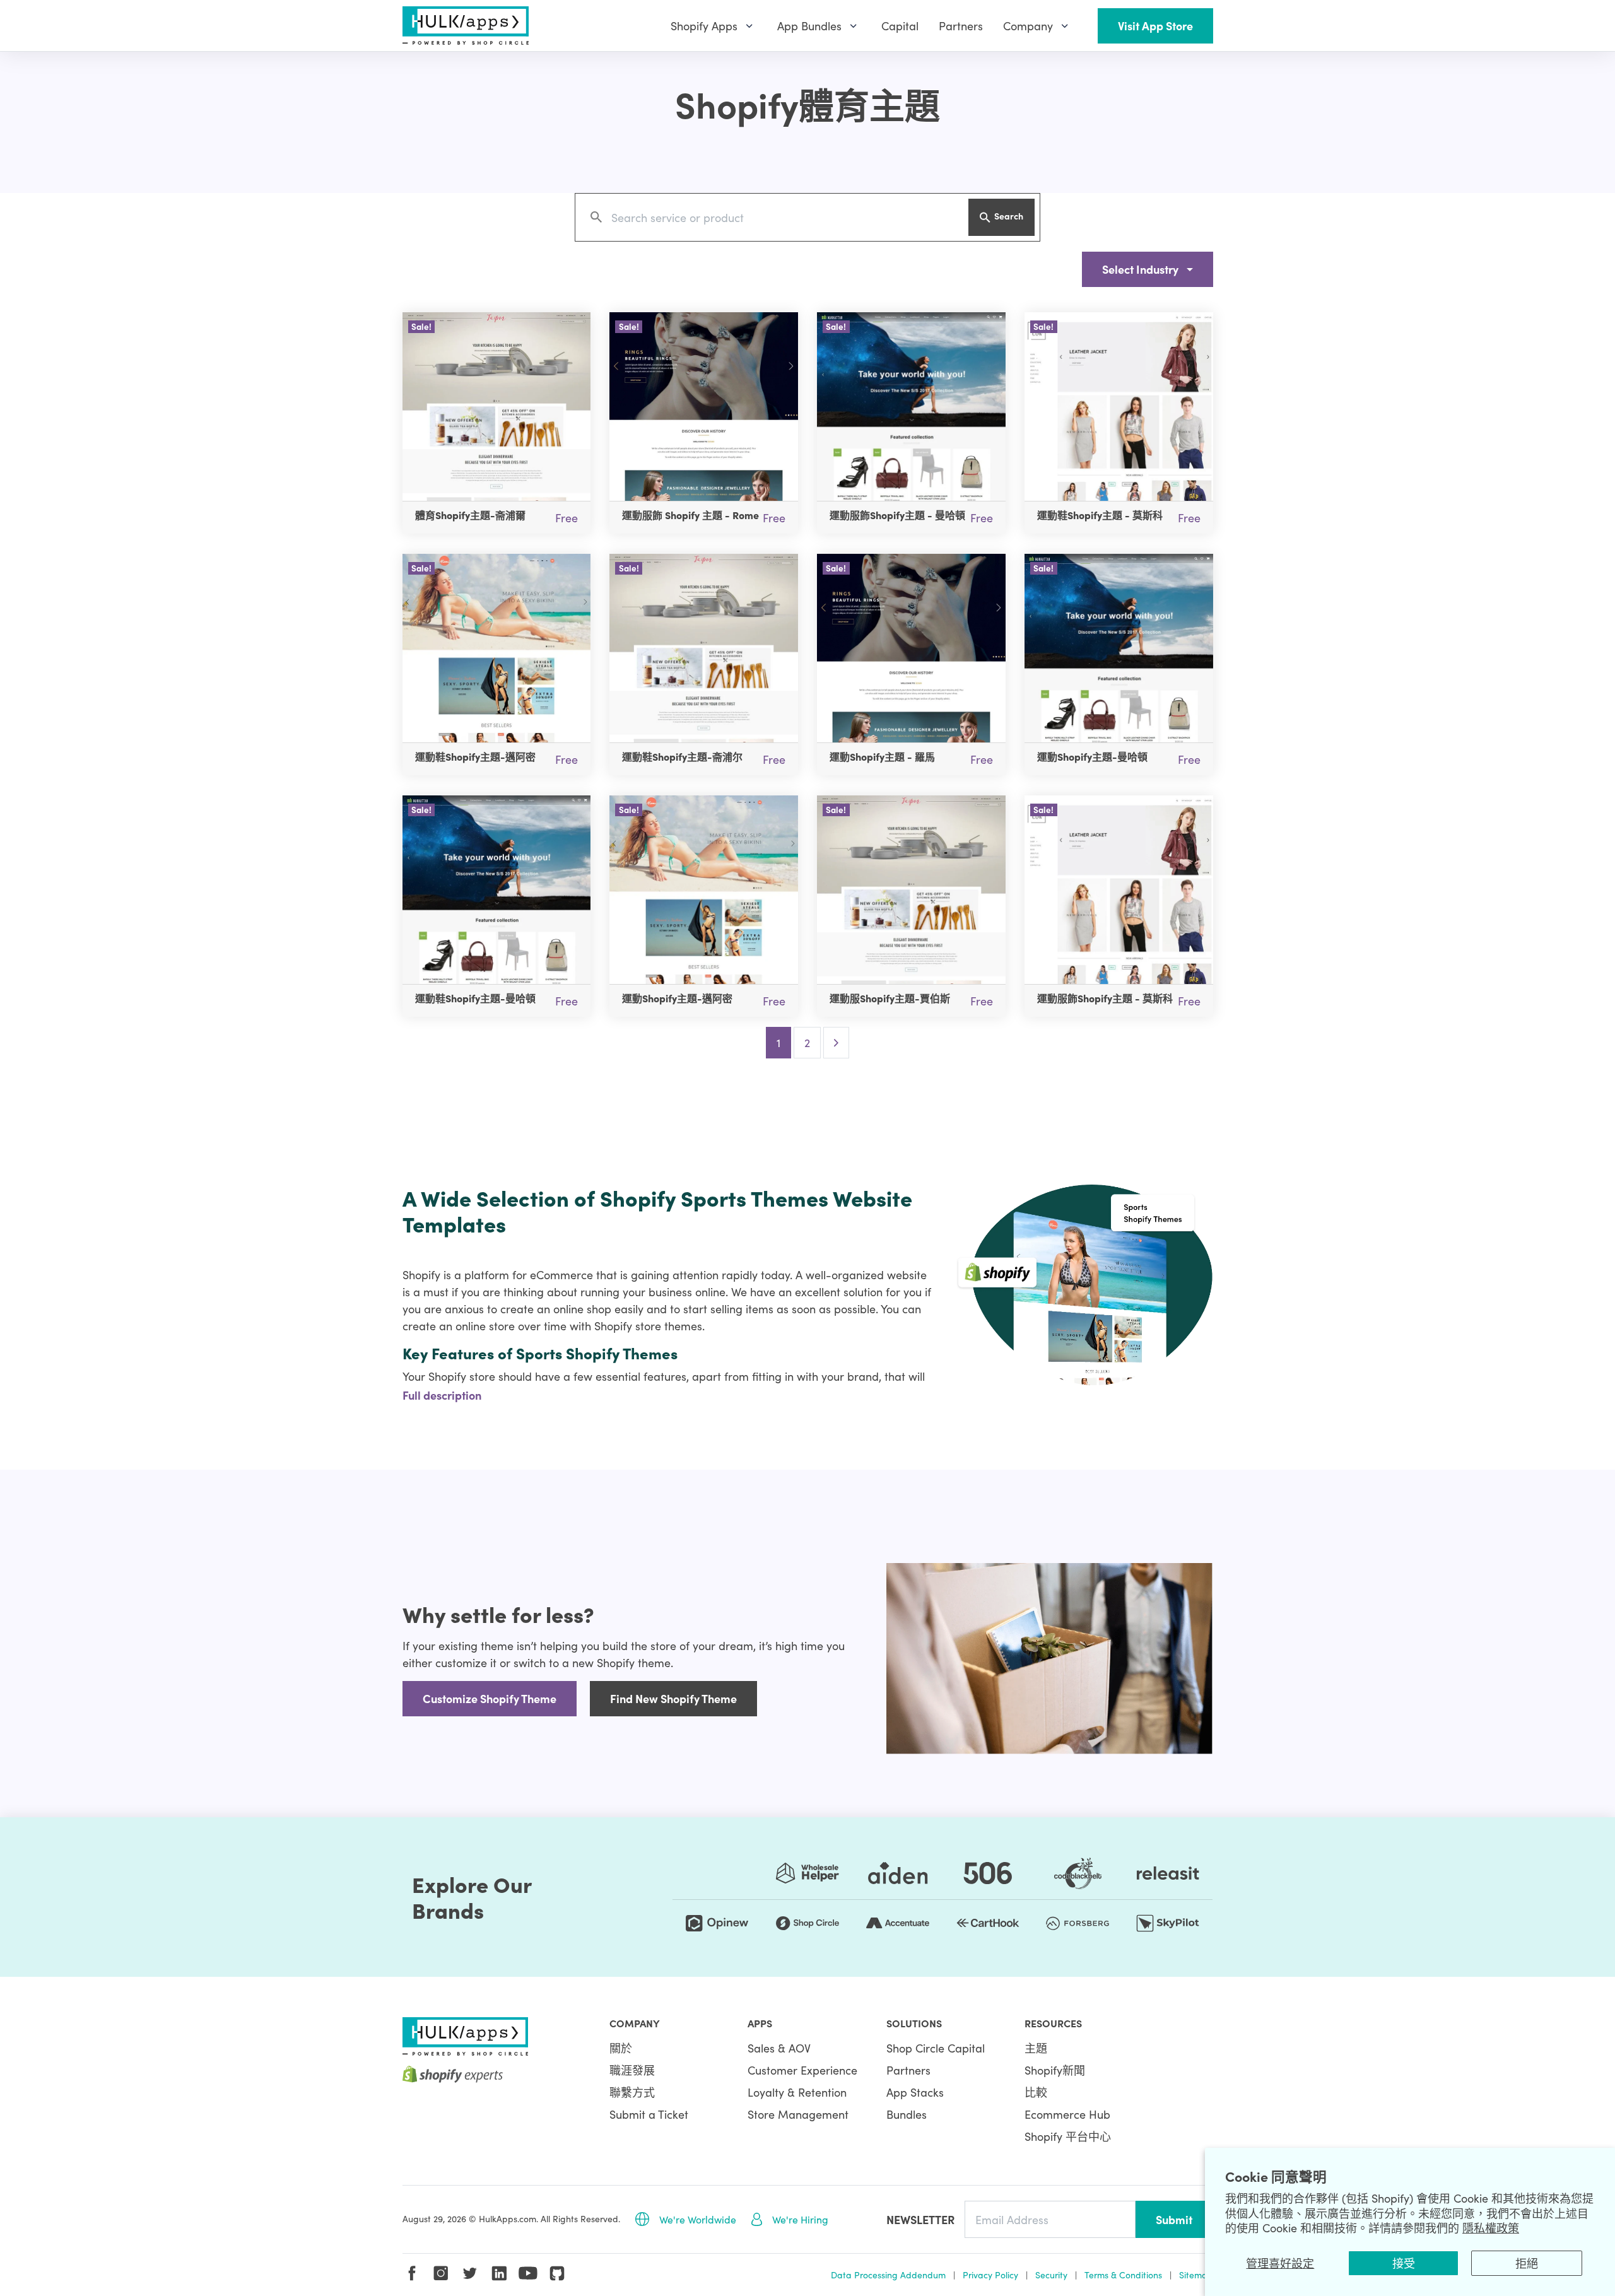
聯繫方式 (632, 2092)
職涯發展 (632, 2070)
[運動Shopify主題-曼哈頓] (1119, 648)
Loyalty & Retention (797, 2092)
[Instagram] (441, 2273)
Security (1051, 2275)
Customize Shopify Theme (490, 1698)
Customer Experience (802, 2070)
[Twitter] (470, 2273)
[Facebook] (412, 2273)
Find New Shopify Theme (673, 1698)
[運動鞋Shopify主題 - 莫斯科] (1119, 407)
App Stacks (915, 2092)
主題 (1036, 2048)
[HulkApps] (466, 26)
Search (1009, 216)
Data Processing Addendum (888, 2275)
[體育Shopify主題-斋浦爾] (497, 407)
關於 (621, 2048)
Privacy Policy (990, 2275)
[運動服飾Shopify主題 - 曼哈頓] (911, 407)
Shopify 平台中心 (1068, 2136)
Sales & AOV (779, 2048)
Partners (908, 2070)
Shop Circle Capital (936, 2048)
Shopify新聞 (1055, 2070)
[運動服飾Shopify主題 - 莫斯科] (1119, 890)
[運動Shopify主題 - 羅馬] (911, 648)
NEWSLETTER (920, 2219)
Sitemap (1196, 2275)
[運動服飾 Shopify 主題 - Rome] (704, 407)
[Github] (557, 2273)
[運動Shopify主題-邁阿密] (704, 890)
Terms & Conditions (1123, 2275)
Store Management (798, 2114)
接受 (1404, 2263)
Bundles (907, 2114)
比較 (1036, 2092)
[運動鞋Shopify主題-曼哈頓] (497, 890)
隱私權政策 (1491, 2228)
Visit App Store (1155, 26)
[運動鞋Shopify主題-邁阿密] (497, 648)
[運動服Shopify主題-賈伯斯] (911, 890)
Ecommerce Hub (1067, 2114)
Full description (442, 1395)
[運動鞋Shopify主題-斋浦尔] (704, 648)
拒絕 (1527, 2263)
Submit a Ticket (649, 2114)
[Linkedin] (499, 2273)
